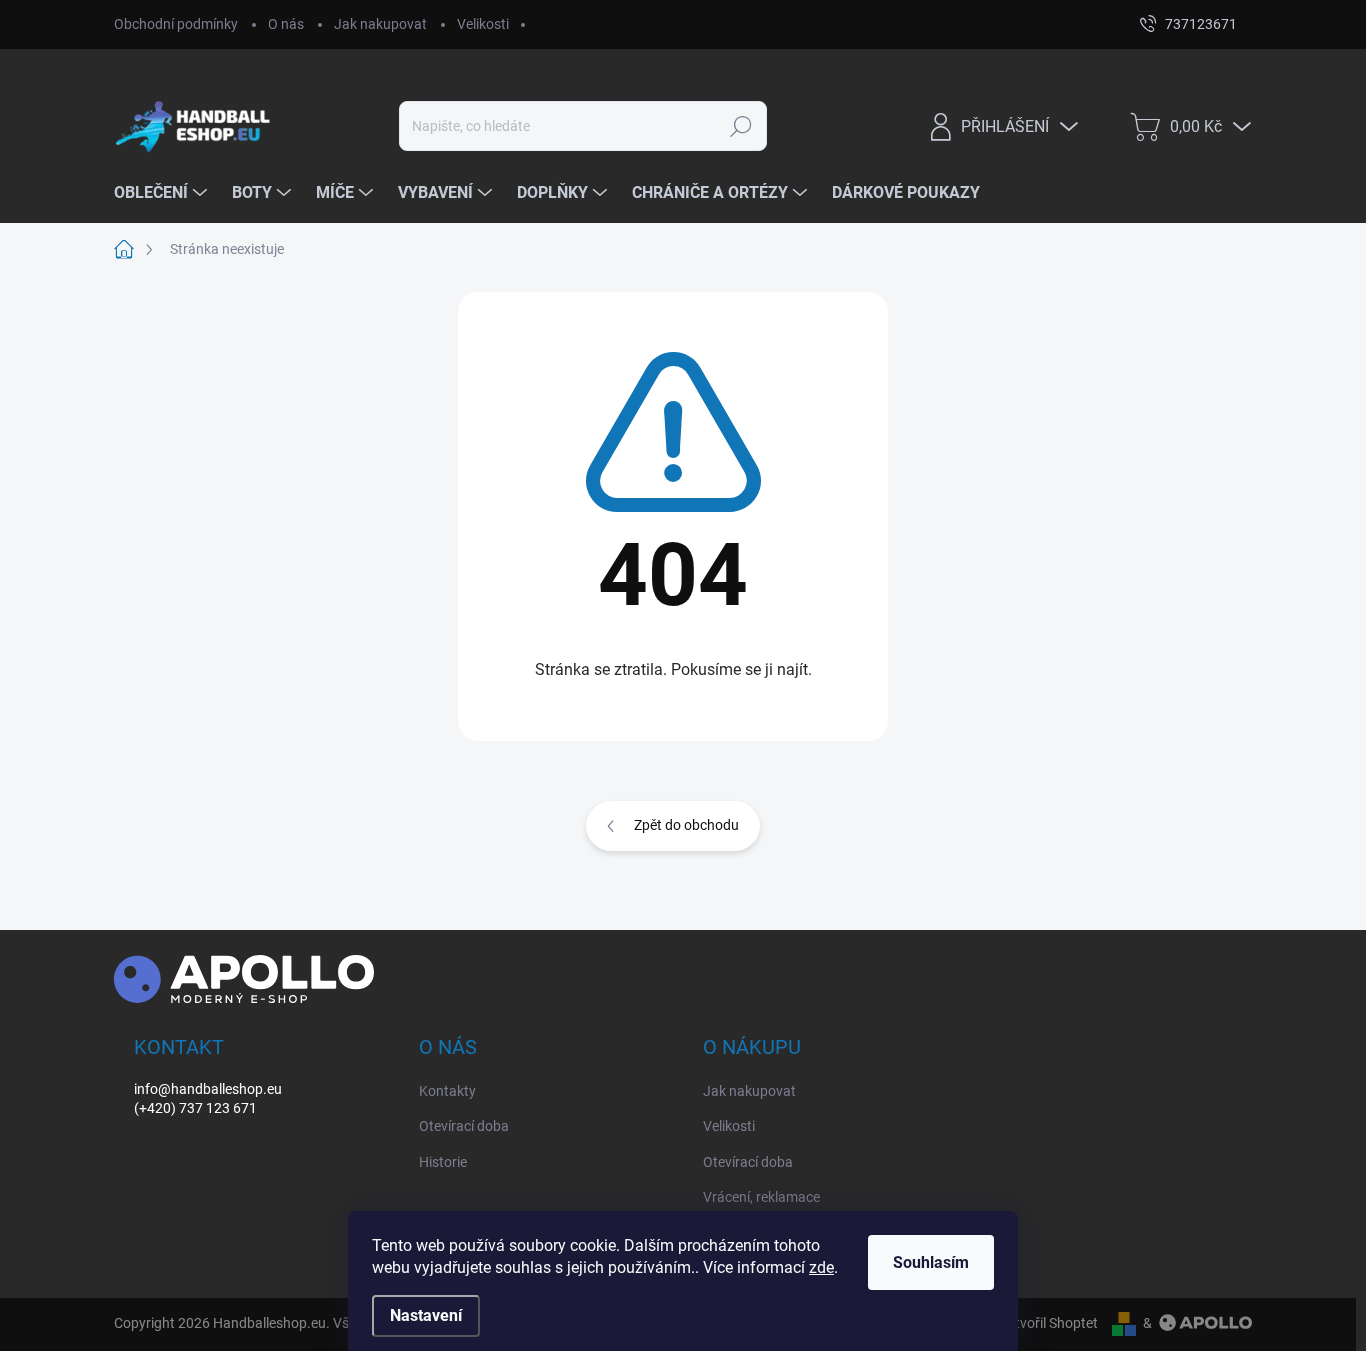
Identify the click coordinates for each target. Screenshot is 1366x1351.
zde (821, 1267)
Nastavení (426, 1315)
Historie (443, 1162)
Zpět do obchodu (686, 825)
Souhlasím (931, 1262)
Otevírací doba (464, 1126)
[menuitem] (163, 193)
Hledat (740, 126)
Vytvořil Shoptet (1048, 1323)
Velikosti (483, 24)
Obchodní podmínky (176, 24)
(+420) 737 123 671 (195, 1108)
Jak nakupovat (380, 24)
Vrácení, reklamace (761, 1197)
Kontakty (447, 1091)
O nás (286, 24)
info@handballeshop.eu (208, 1089)
